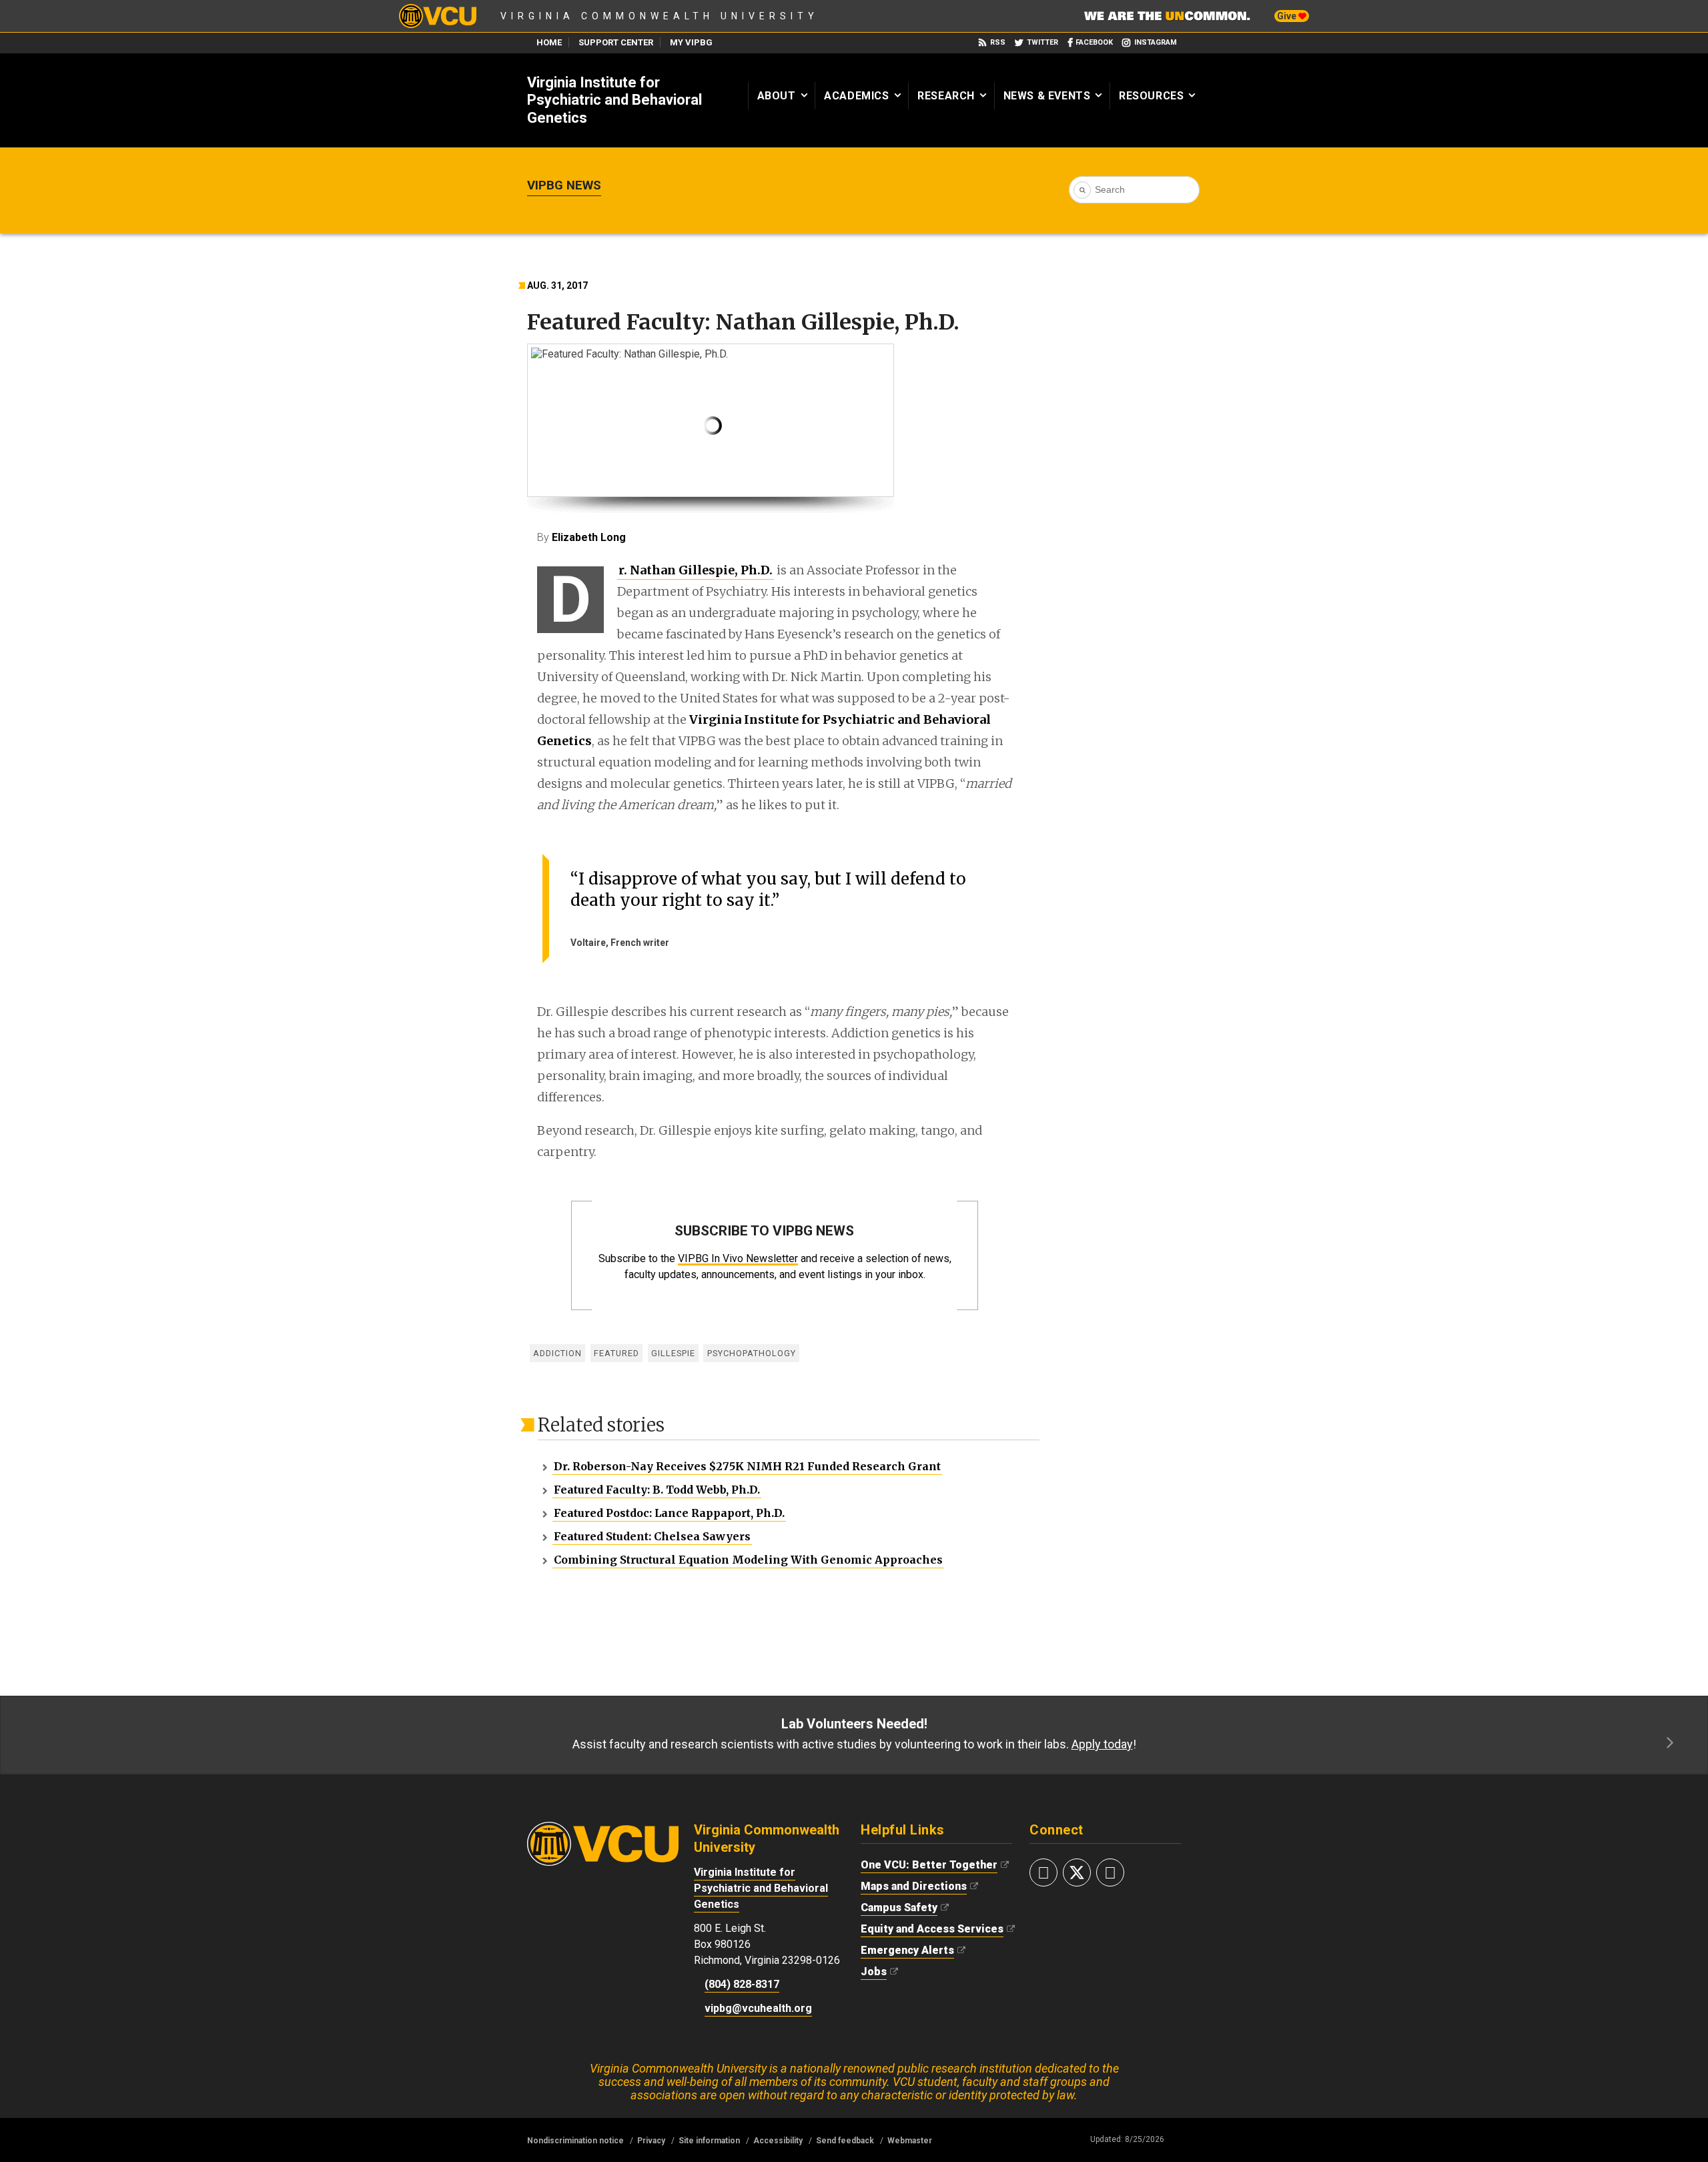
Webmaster (910, 2141)
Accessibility (778, 2141)
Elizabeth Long (589, 537)
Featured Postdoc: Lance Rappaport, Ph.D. (669, 1513)
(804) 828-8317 (742, 1984)
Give (1288, 16)
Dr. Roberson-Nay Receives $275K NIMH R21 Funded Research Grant (747, 1466)
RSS (998, 42)
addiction (557, 1353)
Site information (709, 2141)
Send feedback (845, 2141)
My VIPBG (691, 42)
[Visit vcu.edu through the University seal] (603, 1828)
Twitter (1042, 42)
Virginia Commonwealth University (660, 16)
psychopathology (752, 1353)
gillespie (673, 1353)
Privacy (651, 2141)
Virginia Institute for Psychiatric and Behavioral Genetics (614, 100)
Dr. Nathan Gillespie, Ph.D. (695, 571)
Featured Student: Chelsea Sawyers (652, 1536)
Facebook (1094, 42)
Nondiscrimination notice (575, 2141)
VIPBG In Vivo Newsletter (738, 1258)
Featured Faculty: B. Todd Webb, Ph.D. (657, 1490)
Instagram (1156, 42)
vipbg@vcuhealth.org (758, 2008)
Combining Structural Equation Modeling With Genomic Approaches (748, 1560)
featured (616, 1353)
